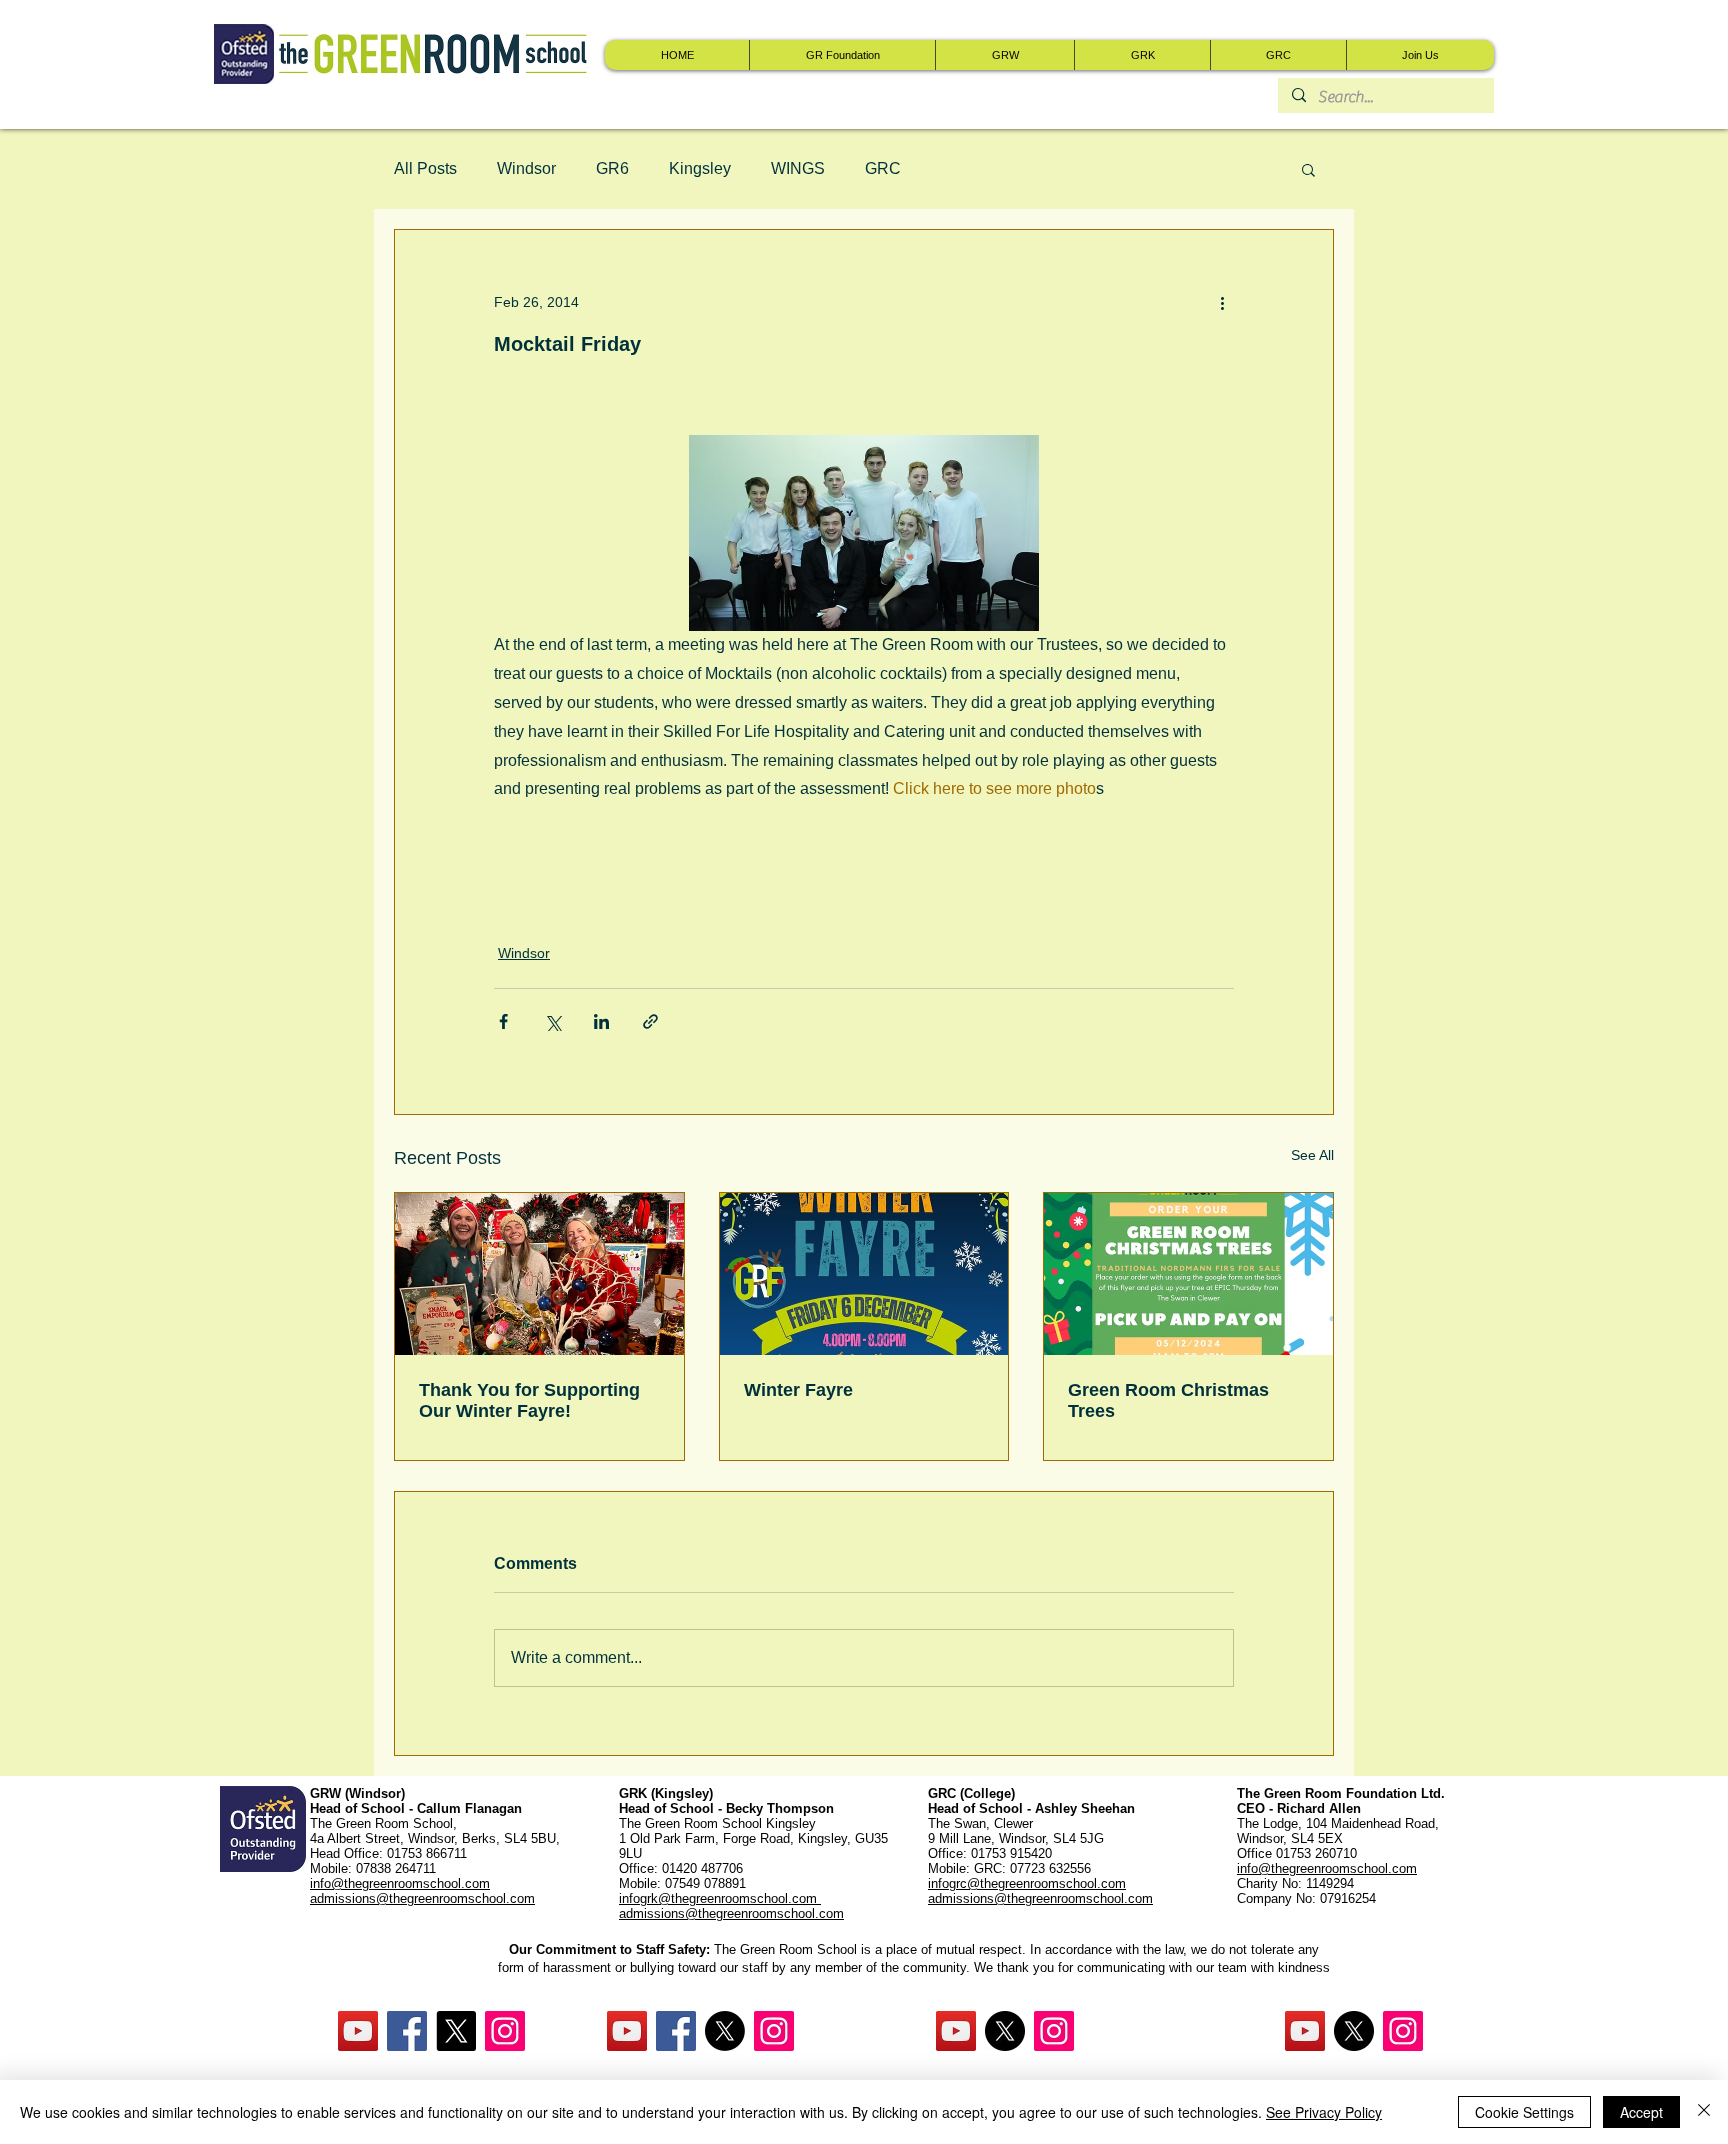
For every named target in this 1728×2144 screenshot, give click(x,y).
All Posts (425, 168)
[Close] (1704, 2112)
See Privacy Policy (1324, 2112)
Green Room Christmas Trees (1168, 1400)
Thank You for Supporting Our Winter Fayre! (529, 1400)
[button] (1308, 169)
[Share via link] (650, 1021)
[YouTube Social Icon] (358, 2031)
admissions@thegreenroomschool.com (731, 1913)
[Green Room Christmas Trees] (1188, 1274)
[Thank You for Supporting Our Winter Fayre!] (539, 1274)
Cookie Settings (1524, 2112)
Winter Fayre (798, 1390)
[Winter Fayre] (864, 1274)
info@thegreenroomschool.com (1327, 1868)
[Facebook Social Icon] (407, 2031)
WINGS (798, 168)
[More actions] (1222, 302)
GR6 (612, 168)
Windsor (526, 168)
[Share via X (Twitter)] (552, 1021)
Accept (1641, 2112)
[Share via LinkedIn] (601, 1021)
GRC (883, 168)
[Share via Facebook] (503, 1021)
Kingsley (700, 168)
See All (1312, 1155)
